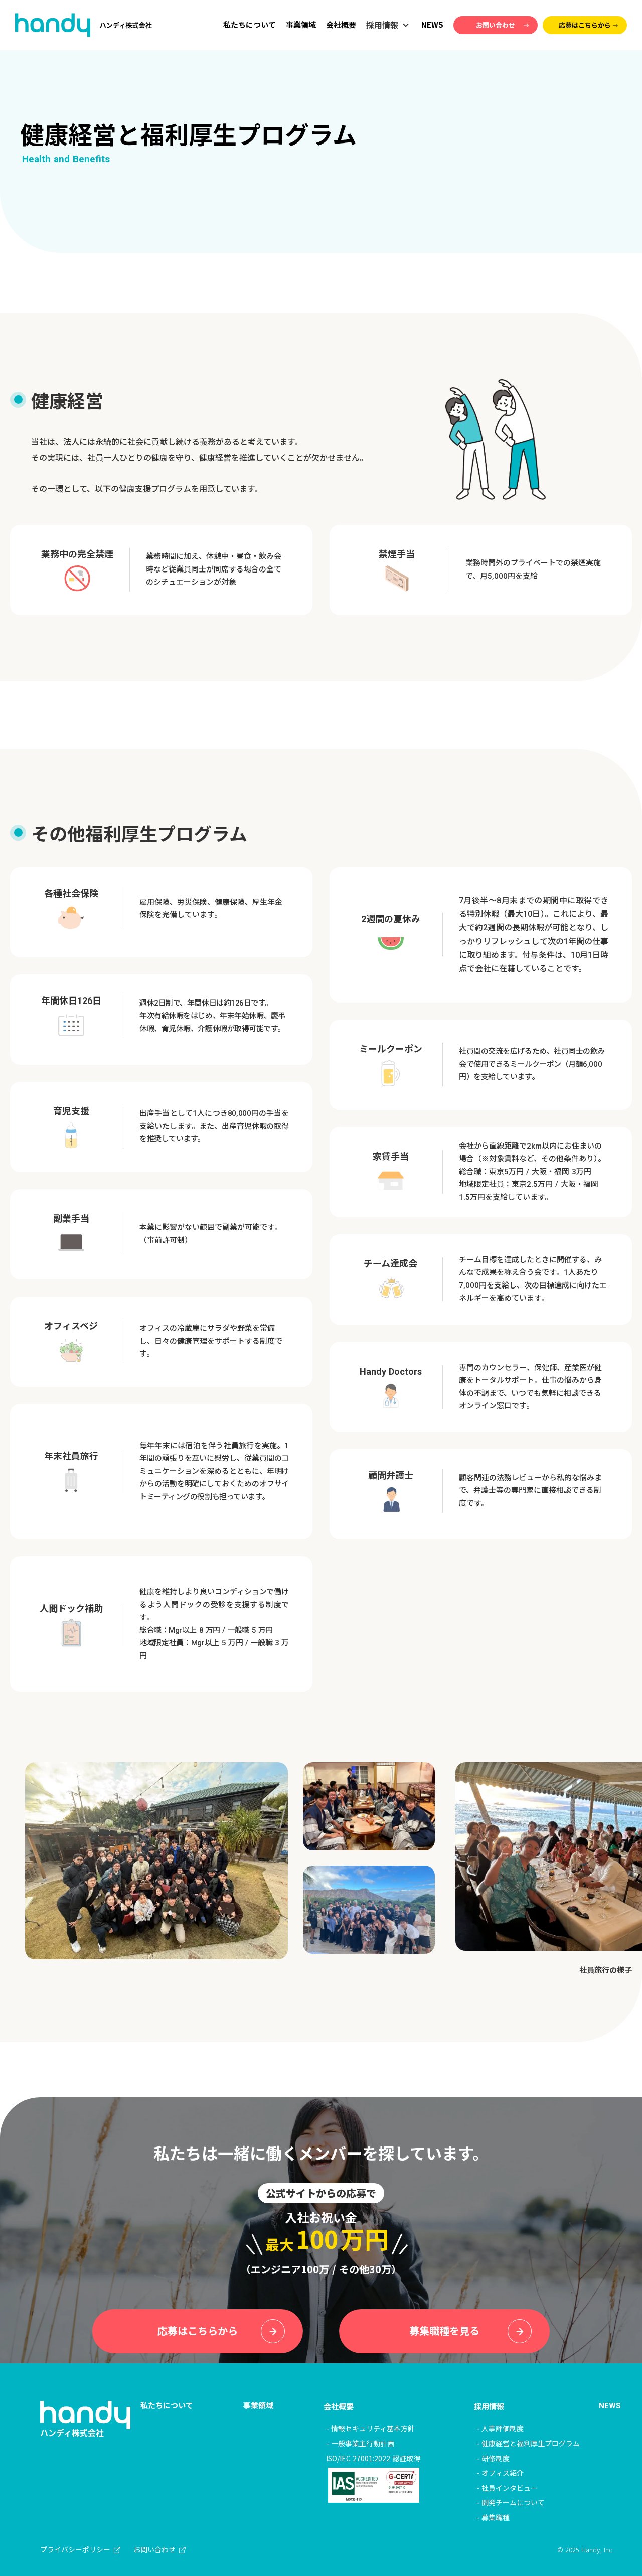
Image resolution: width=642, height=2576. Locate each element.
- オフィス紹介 (500, 2473)
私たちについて (250, 24)
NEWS (432, 24)
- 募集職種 (493, 2517)
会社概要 (341, 24)
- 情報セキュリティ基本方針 (370, 2428)
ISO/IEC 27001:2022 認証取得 (373, 2458)
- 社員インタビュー (507, 2488)
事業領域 (301, 24)
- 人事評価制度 (500, 2428)
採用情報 (489, 2406)
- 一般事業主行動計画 (360, 2443)
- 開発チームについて (511, 2502)
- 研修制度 (493, 2458)
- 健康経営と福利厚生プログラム (528, 2443)
